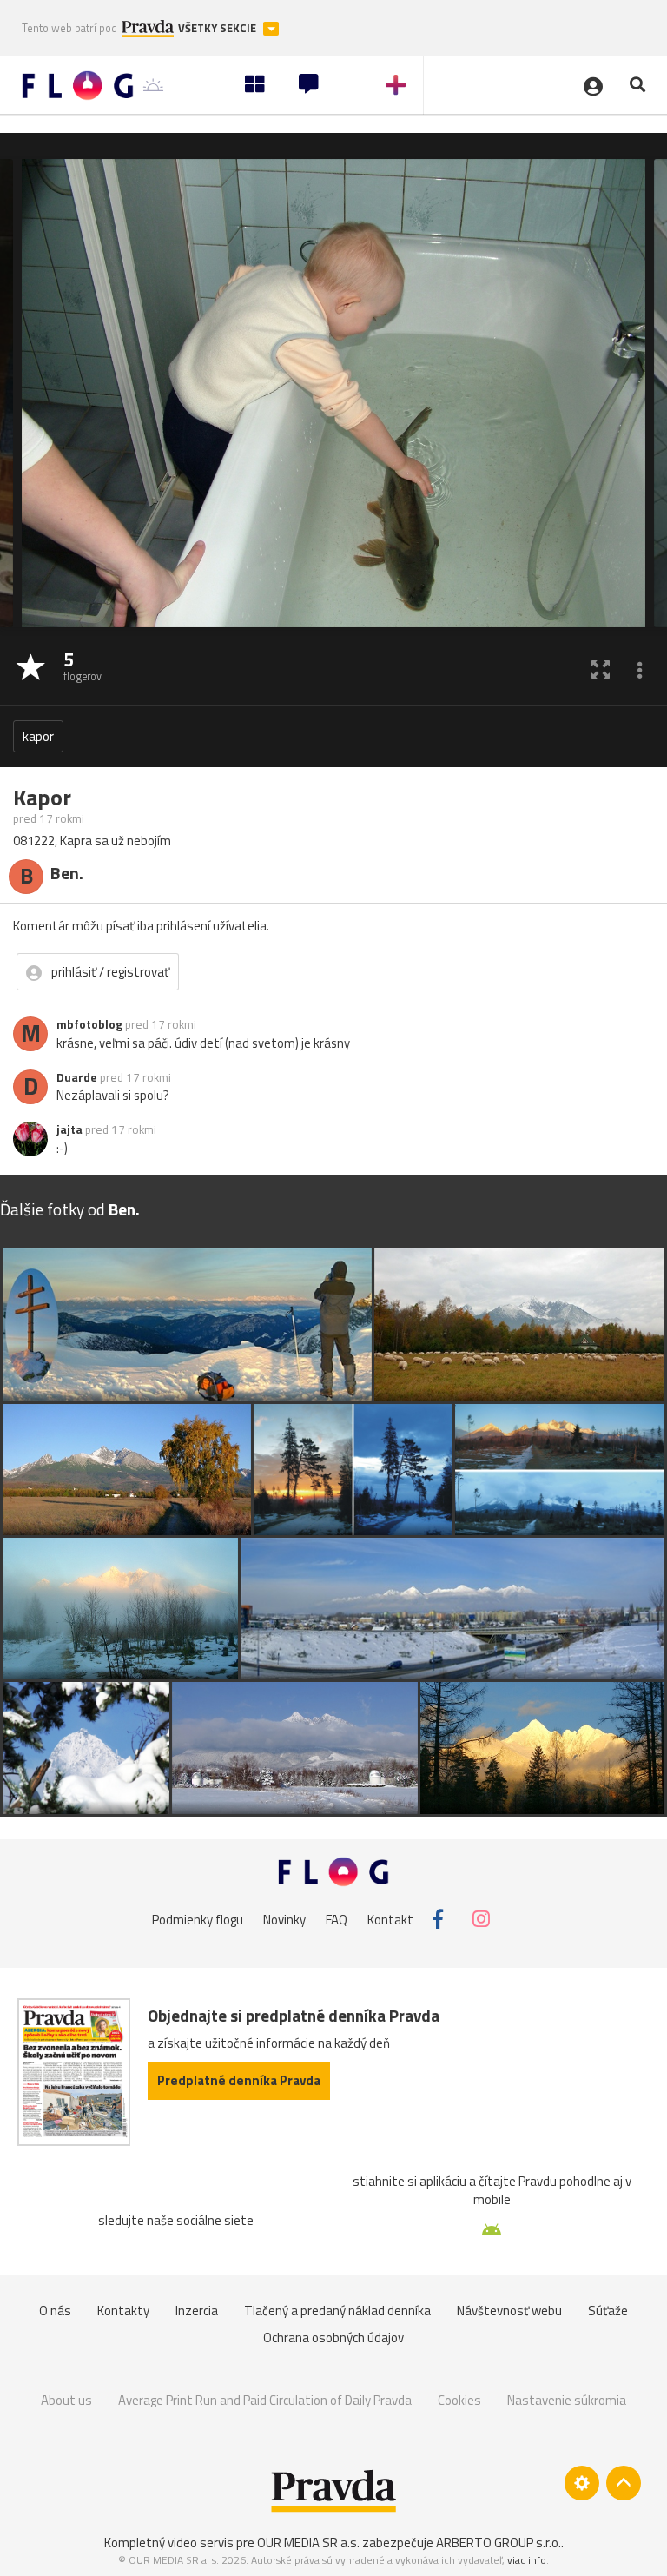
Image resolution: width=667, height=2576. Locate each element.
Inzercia (197, 2311)
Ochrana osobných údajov (333, 2338)
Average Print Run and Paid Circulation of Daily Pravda (265, 2400)
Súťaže (608, 2311)
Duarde (77, 1077)
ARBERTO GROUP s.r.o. (499, 2543)
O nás (55, 2311)
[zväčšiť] (601, 669)
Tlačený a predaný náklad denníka (337, 2311)
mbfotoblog (89, 1024)
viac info (527, 2560)
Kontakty (123, 2311)
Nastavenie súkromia (567, 2400)
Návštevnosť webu (509, 2311)
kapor (38, 736)
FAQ (337, 1919)
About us (66, 2400)
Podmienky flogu (198, 1919)
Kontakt (390, 1919)
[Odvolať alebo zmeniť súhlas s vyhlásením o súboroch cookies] (582, 2483)
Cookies (459, 2400)
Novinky (284, 1919)
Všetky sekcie (218, 28)
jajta (69, 1129)
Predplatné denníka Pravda (239, 2080)
